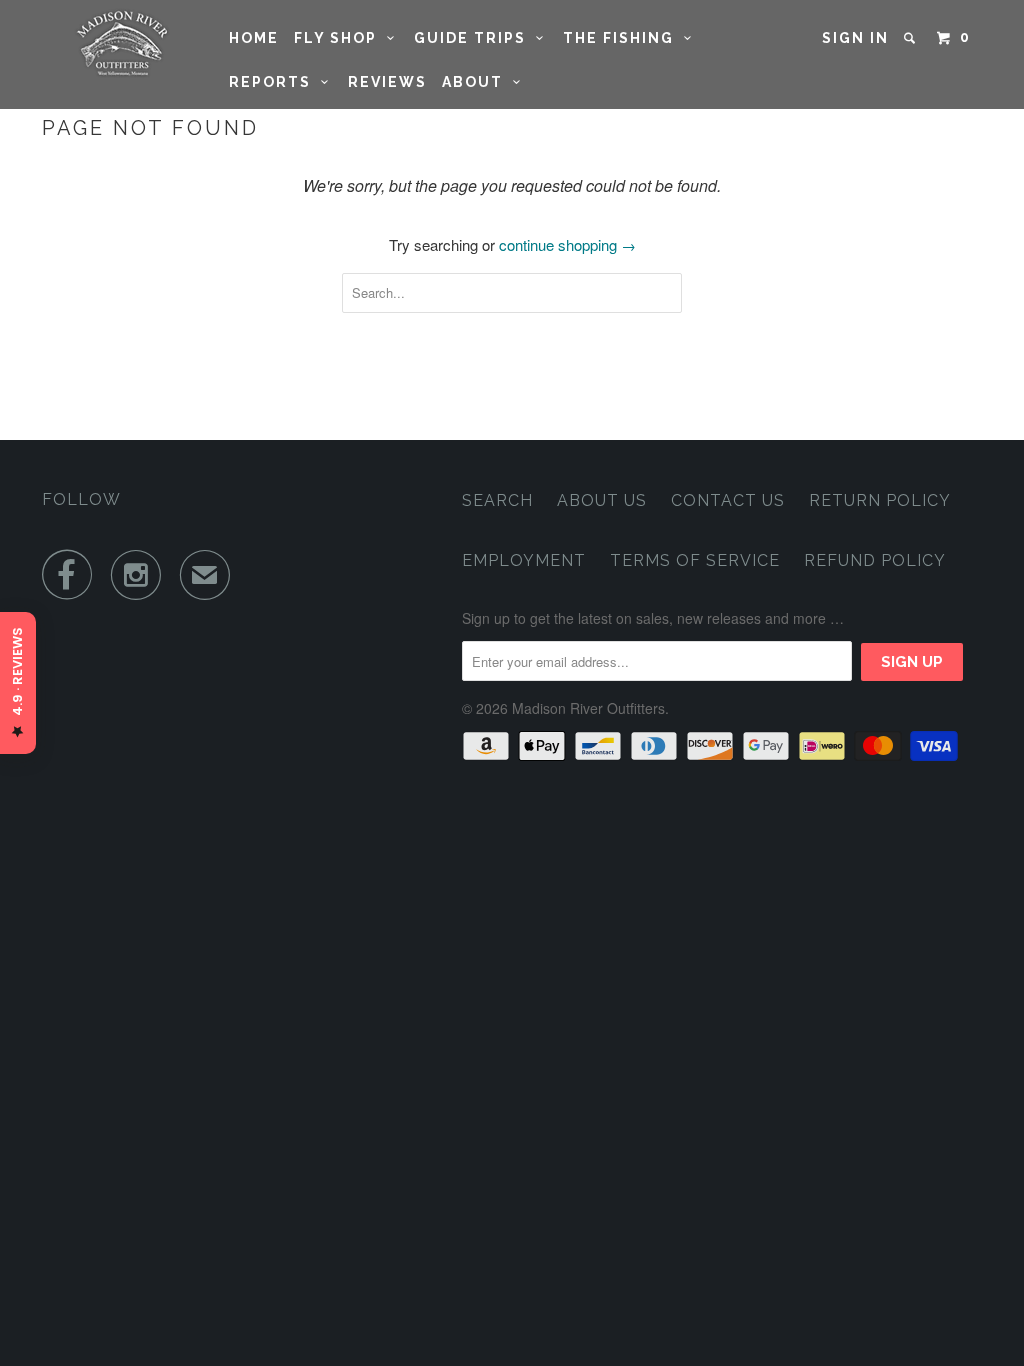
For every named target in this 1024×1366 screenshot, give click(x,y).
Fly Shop (340, 38)
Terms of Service (695, 560)
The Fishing (623, 38)
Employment (524, 560)
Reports (275, 82)
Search (497, 500)
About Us (602, 500)
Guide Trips (475, 38)
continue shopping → (567, 244)
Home (254, 38)
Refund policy (875, 560)
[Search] (912, 38)
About (477, 82)
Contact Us (728, 500)
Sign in (855, 38)
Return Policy (880, 500)
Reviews (387, 82)
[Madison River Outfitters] (122, 43)
